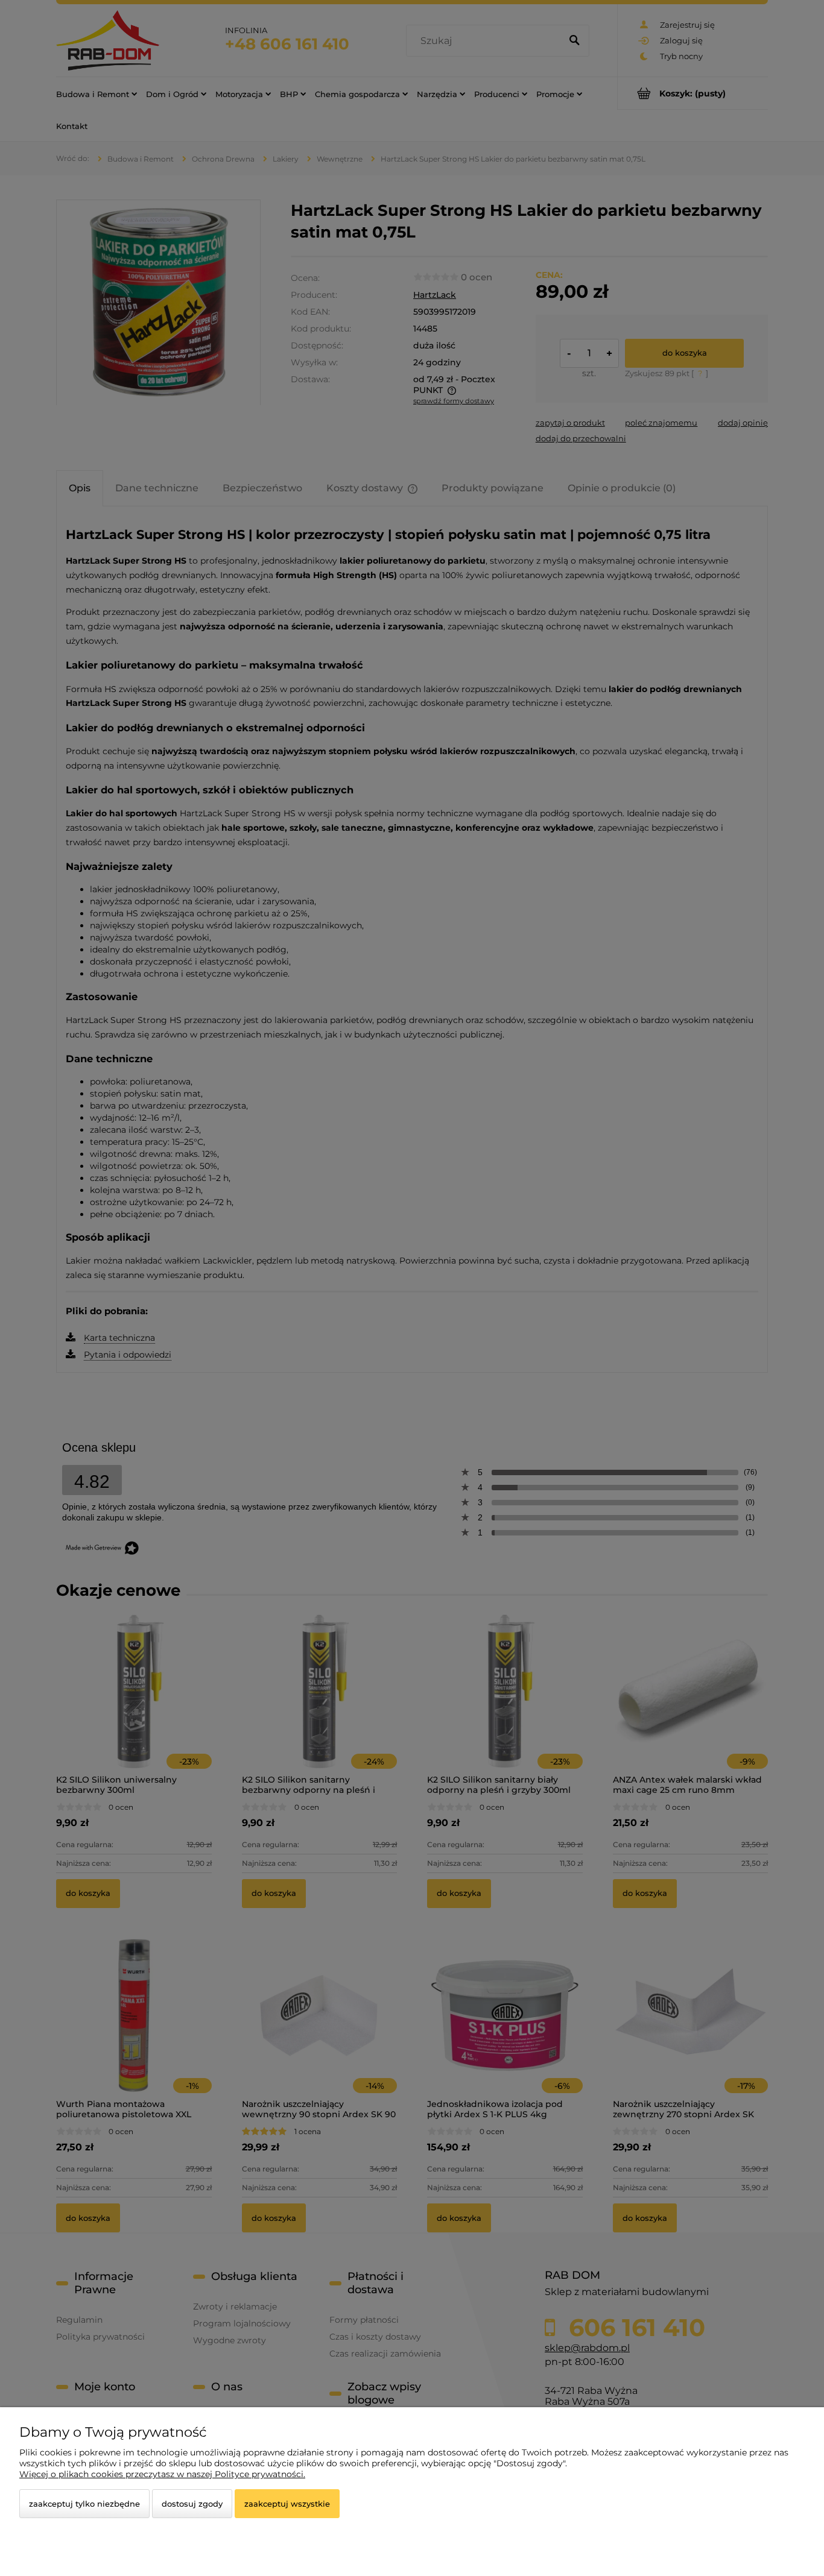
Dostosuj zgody (192, 2504)
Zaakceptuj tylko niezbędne (84, 2504)
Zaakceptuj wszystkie (287, 2504)
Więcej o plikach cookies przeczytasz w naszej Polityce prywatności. (162, 2474)
